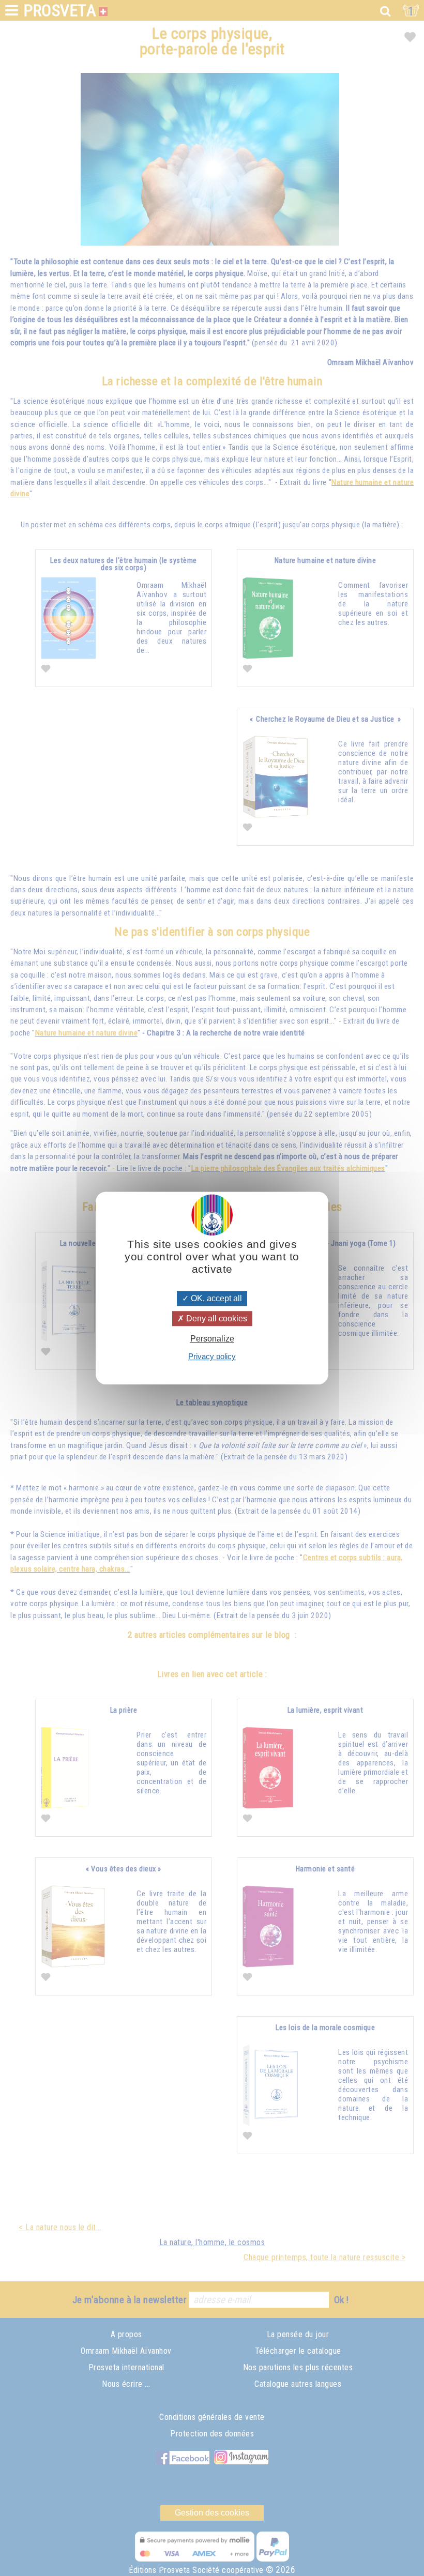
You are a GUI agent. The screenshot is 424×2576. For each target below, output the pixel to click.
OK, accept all (215, 1298)
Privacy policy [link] (212, 1356)
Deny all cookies (216, 1319)
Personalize (212, 1339)
